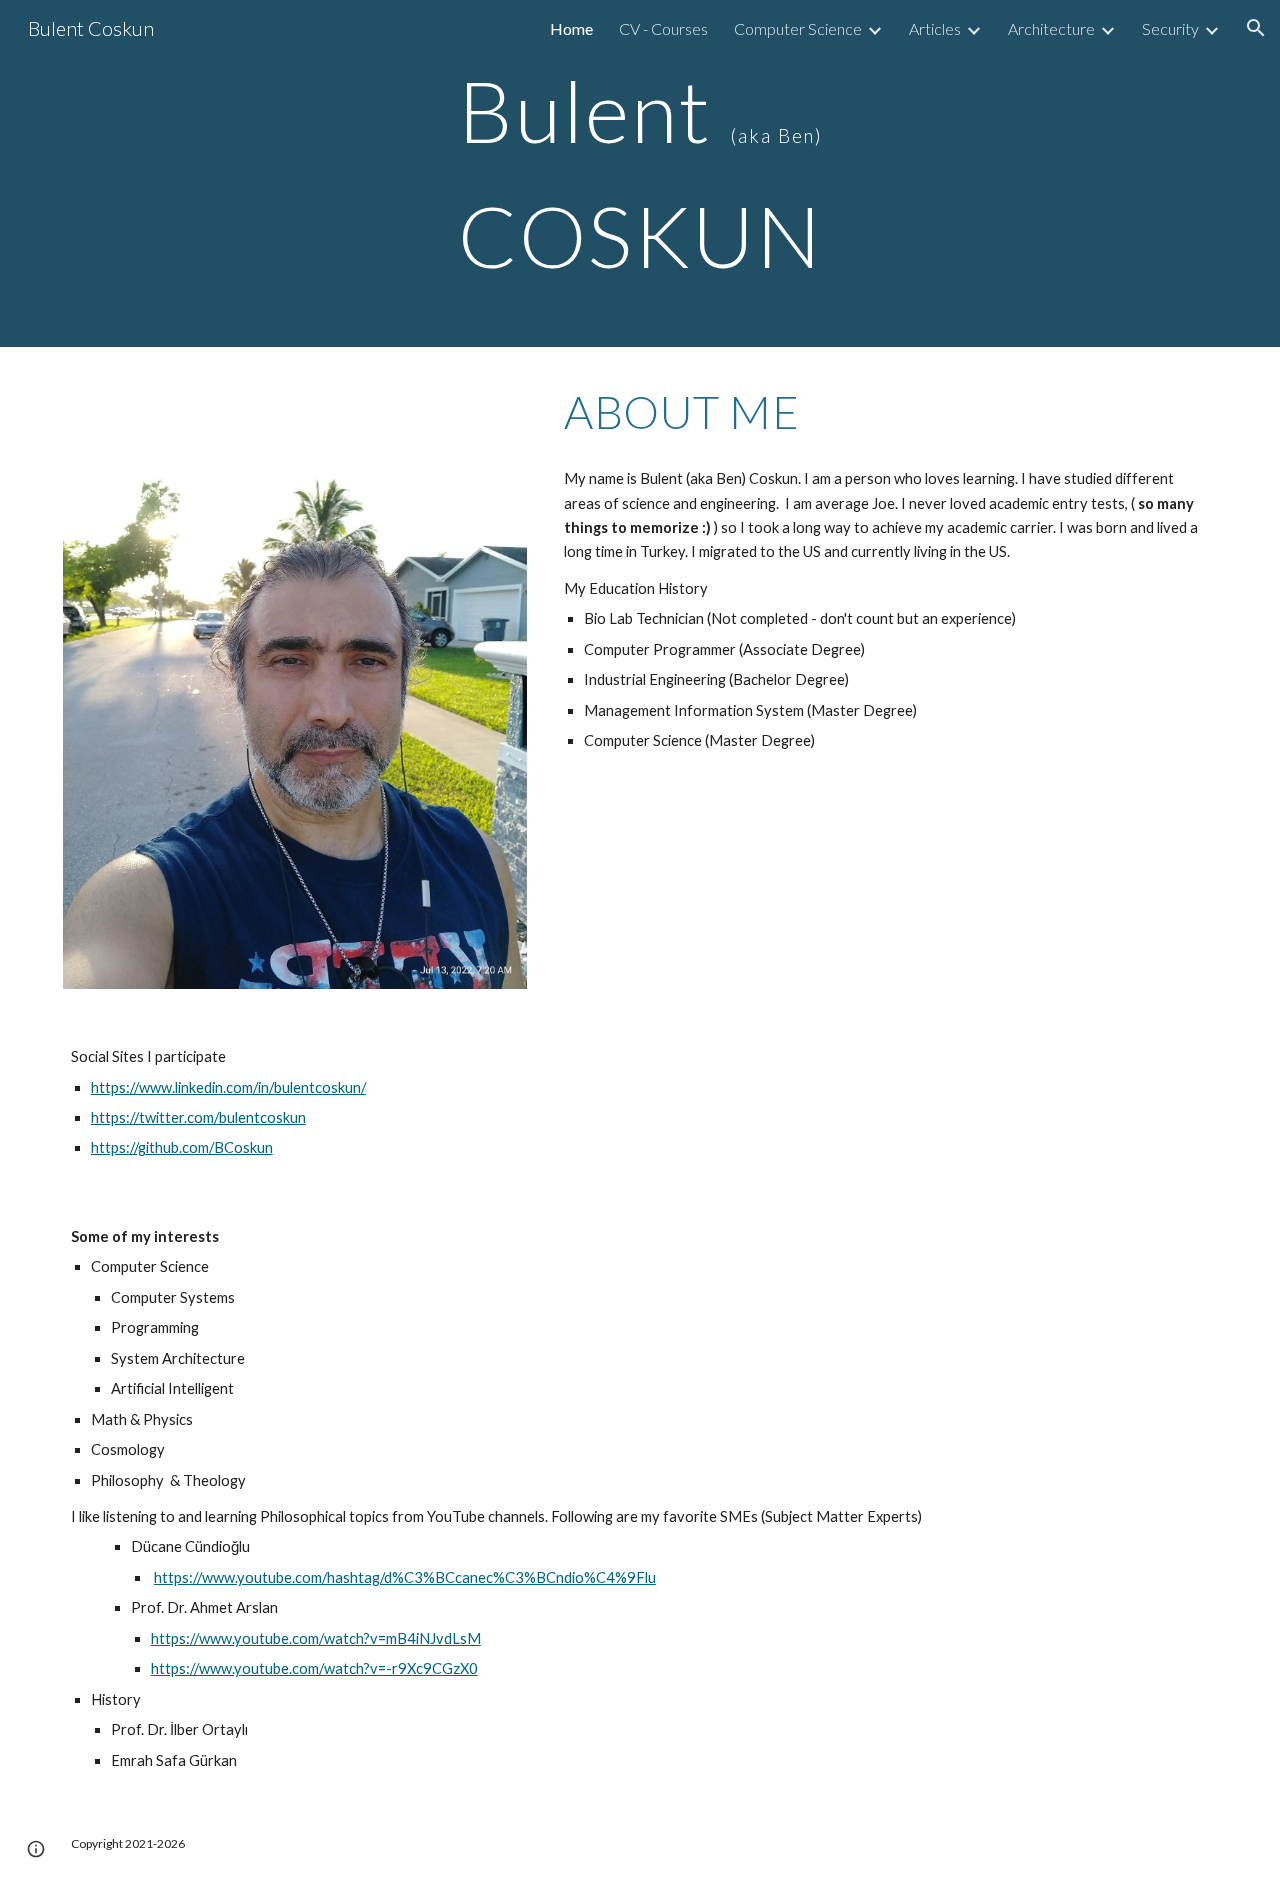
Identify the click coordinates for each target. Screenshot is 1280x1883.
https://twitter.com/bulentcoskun (198, 1117)
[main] (640, 173)
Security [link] (1170, 28)
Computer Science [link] (798, 28)
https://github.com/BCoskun (182, 1147)
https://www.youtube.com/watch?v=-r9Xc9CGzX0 (314, 1668)
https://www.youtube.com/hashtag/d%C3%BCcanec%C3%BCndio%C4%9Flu (405, 1577)
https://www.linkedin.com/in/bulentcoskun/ (228, 1087)
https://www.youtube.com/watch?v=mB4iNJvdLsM (316, 1638)
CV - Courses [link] (663, 28)
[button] (1256, 28)
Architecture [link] (1051, 28)
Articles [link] (935, 28)
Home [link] (571, 28)
